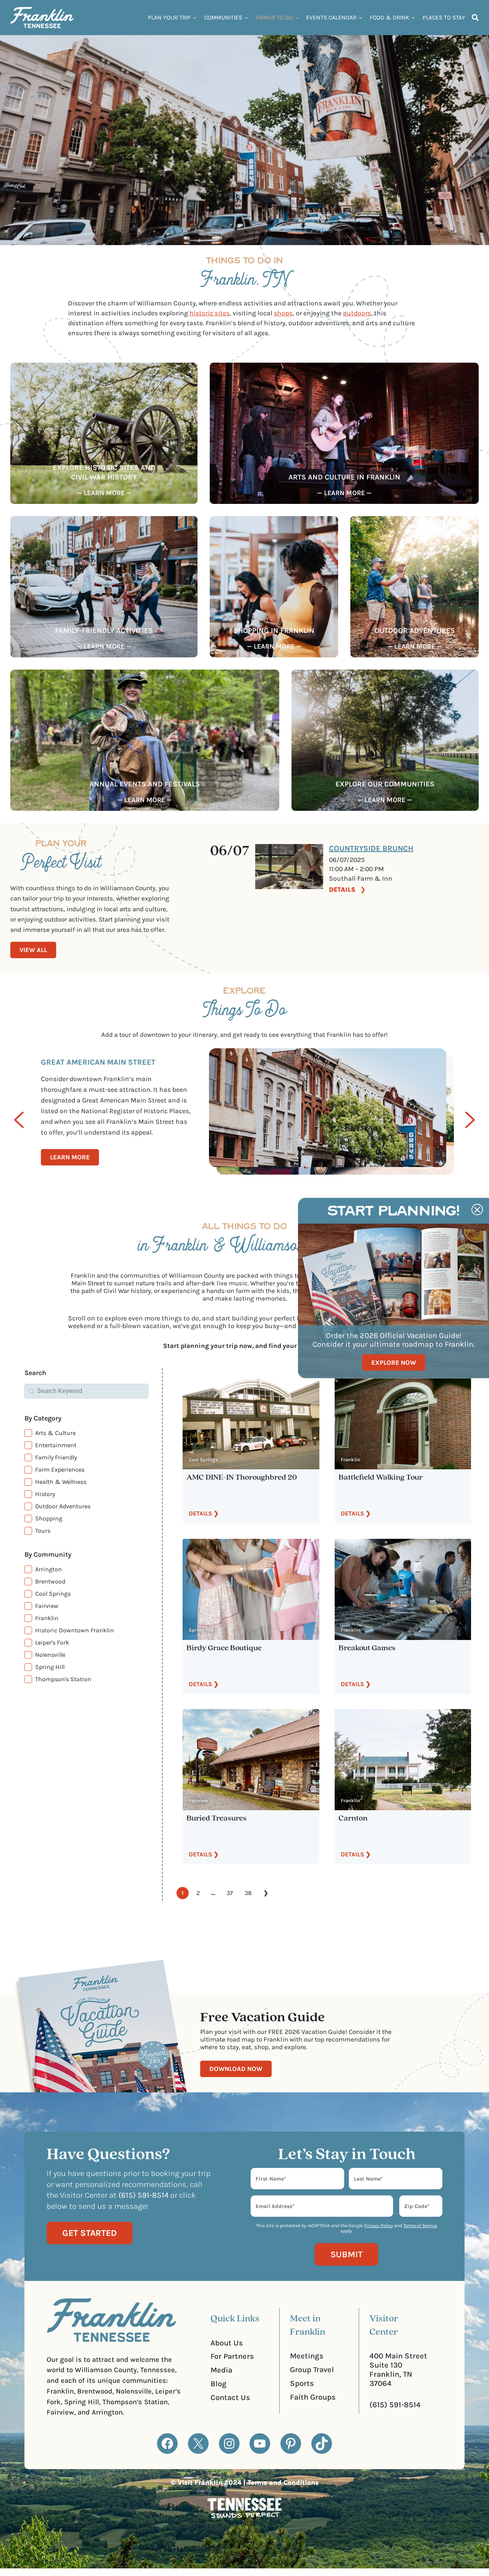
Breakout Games (367, 1648)
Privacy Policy (379, 2226)
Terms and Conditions (283, 2482)
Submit (347, 2254)
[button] (86, 1433)
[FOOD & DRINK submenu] (413, 17)
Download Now (236, 2069)
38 (248, 1893)
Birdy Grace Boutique (224, 1648)
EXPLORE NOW (394, 1362)
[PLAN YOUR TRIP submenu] (195, 17)
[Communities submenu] (246, 17)
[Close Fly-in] (477, 1210)
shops (283, 313)
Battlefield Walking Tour (381, 1478)
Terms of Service (420, 2226)
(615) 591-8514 (395, 2405)
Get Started (90, 2233)
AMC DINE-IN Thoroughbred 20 (242, 1478)
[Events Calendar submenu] (360, 17)
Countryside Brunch (371, 848)
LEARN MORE (70, 1157)
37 (230, 1893)
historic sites (210, 313)
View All (33, 950)
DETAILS (343, 889)
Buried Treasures (216, 1818)
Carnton (353, 1818)
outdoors (357, 313)
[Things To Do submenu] (297, 17)
